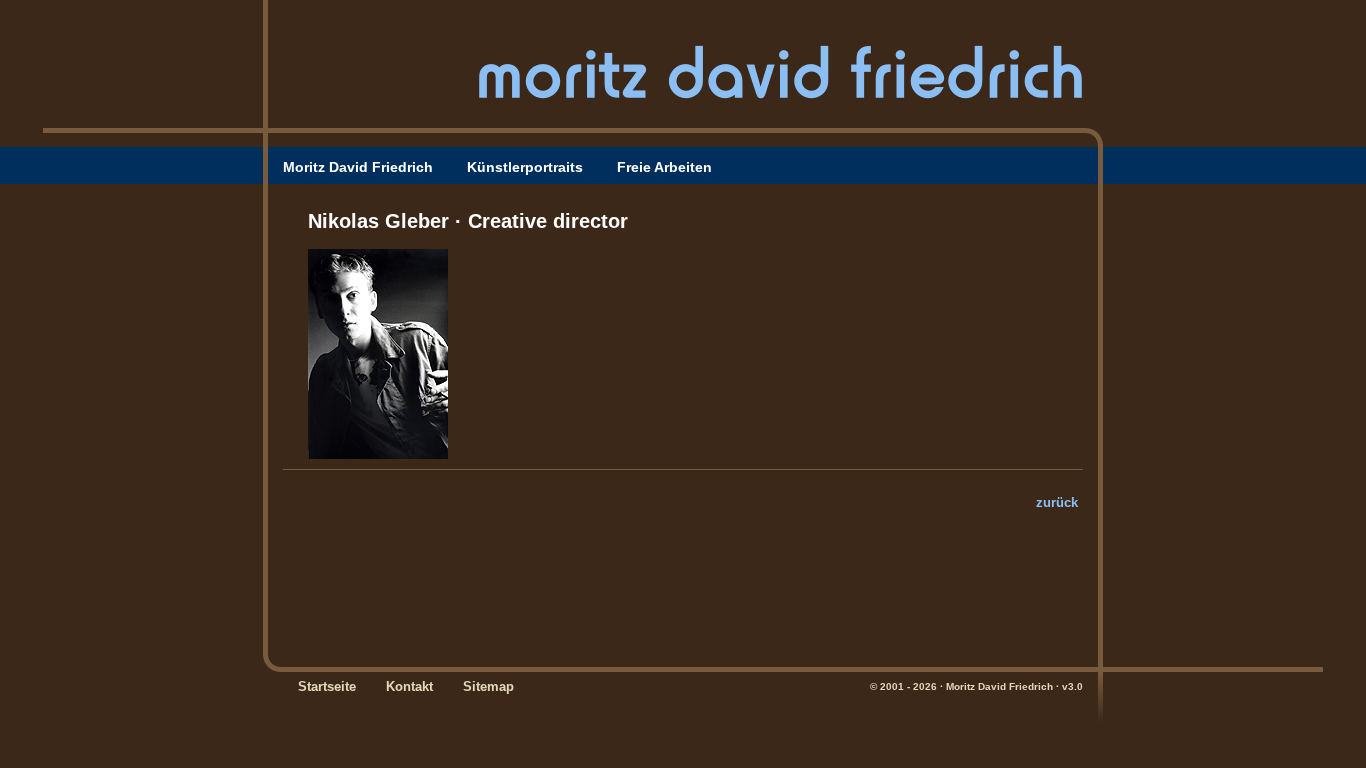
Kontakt (409, 686)
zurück (1057, 502)
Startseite (327, 686)
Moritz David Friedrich (358, 167)
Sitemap (488, 686)
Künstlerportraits (525, 167)
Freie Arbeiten (664, 167)
